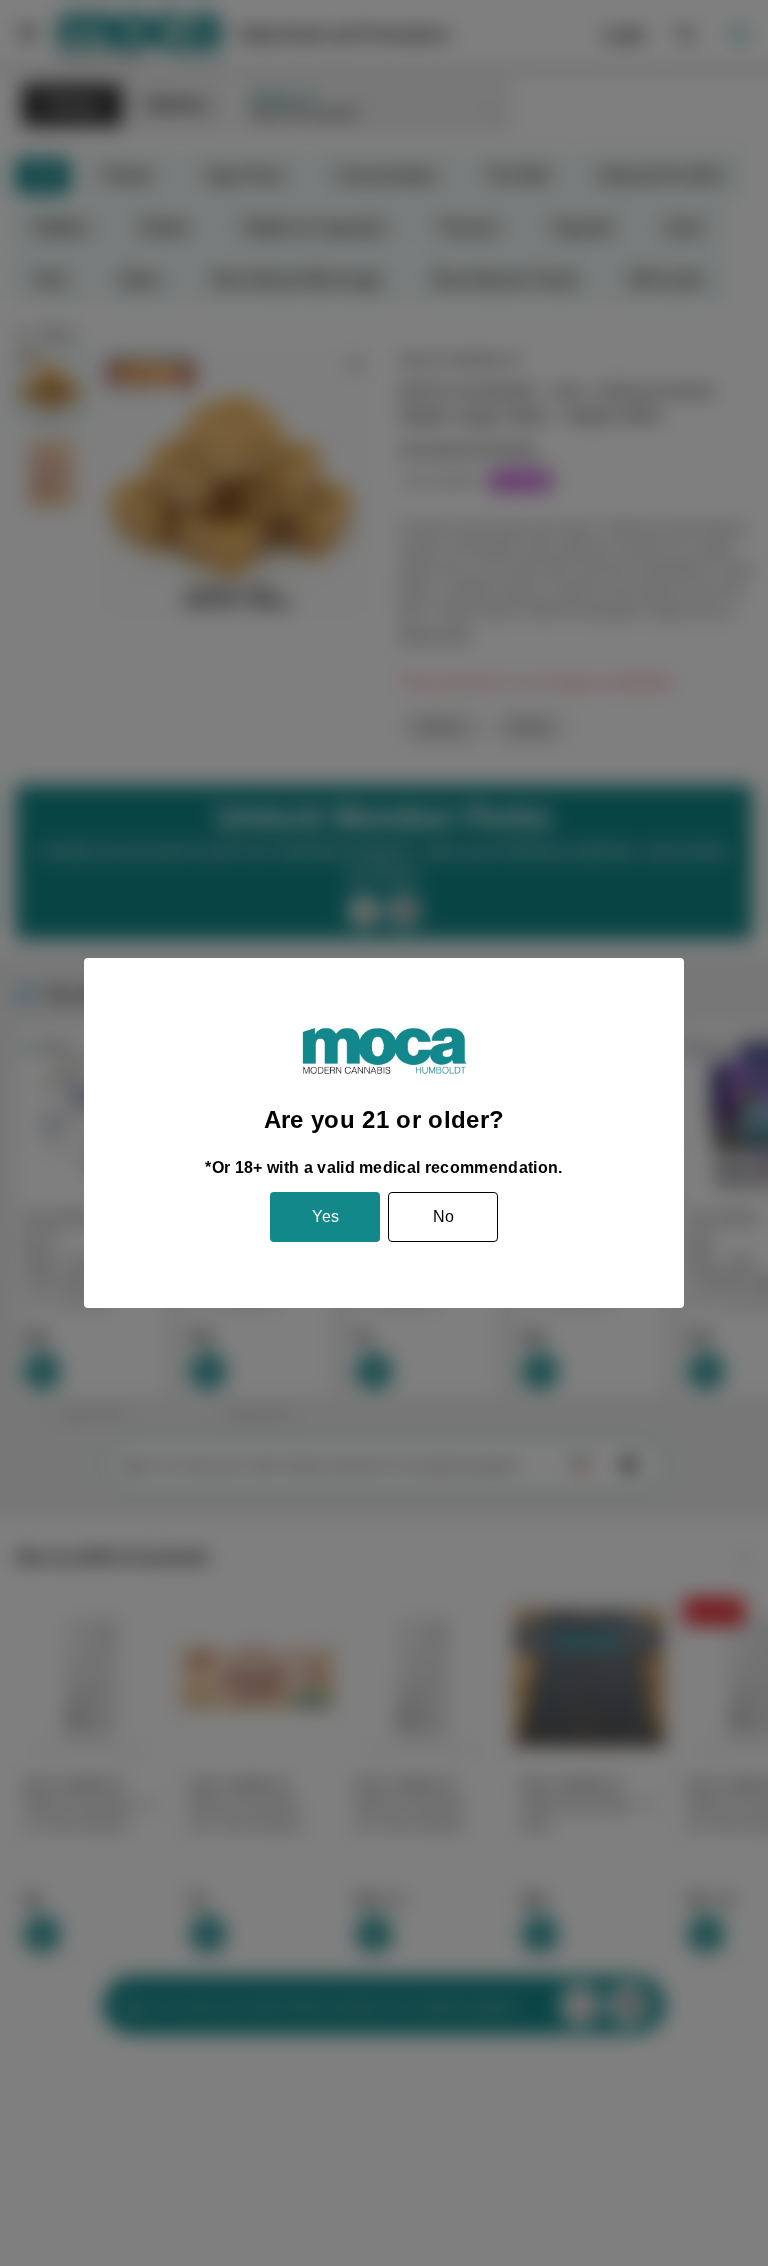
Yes (325, 1216)
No (443, 1216)
